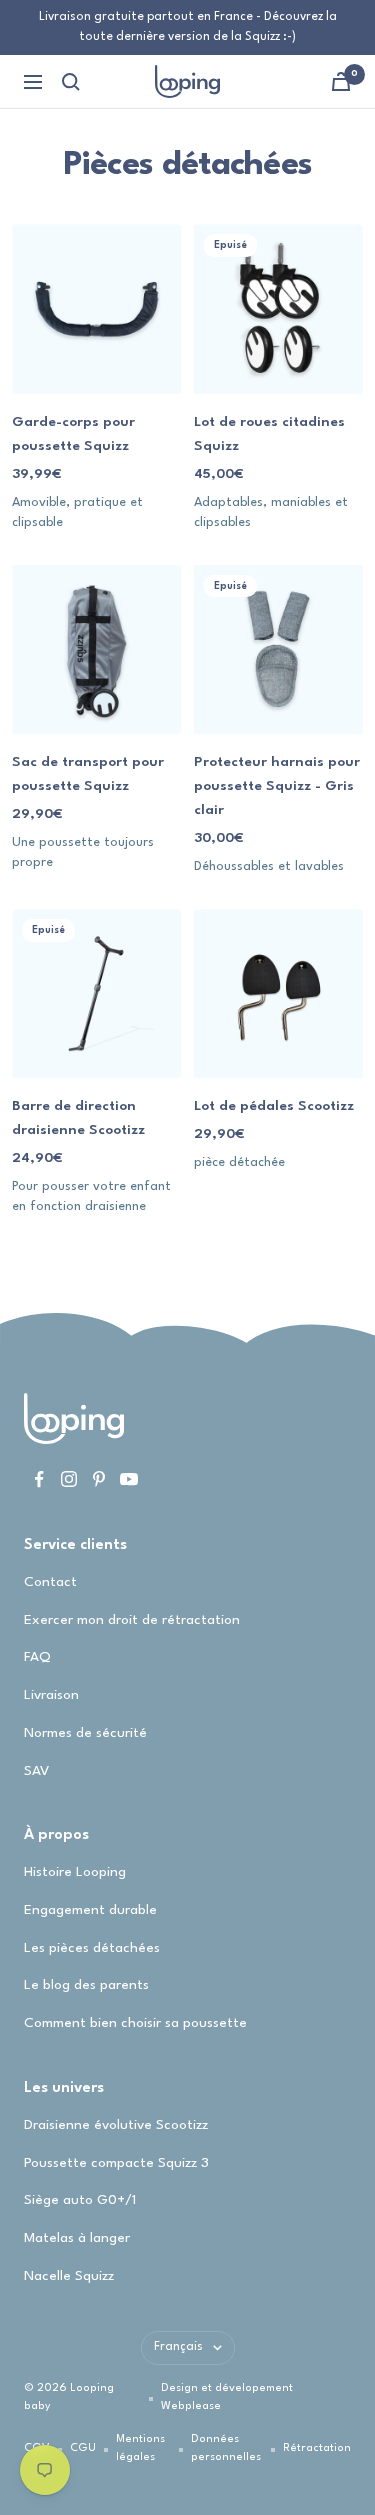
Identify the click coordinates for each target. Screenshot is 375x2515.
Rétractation (317, 2448)
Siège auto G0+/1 (80, 2200)
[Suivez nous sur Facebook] (39, 1479)
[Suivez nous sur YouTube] (129, 1479)
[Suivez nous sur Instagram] (69, 1479)
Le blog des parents (86, 1985)
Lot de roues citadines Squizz (269, 434)
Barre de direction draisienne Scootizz (78, 1118)
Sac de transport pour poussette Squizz (88, 774)
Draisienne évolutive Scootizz (116, 2125)
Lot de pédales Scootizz (274, 1106)
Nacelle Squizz (69, 2276)
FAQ (37, 1657)
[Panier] (341, 81)
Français (178, 2347)
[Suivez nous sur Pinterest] (99, 1479)
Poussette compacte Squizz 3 (116, 2163)
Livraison (51, 1695)
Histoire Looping (75, 1872)
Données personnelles (226, 2448)
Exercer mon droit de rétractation (132, 1620)
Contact (50, 1582)
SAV (36, 1771)
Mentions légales (140, 2448)
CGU (83, 2448)
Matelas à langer (77, 2238)
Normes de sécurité (85, 1733)
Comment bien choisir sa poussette (135, 2023)
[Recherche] (71, 82)
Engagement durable (90, 1910)
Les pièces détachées (92, 1948)
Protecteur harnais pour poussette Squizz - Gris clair (277, 786)
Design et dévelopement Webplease (227, 2397)
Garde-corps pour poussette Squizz (73, 434)
